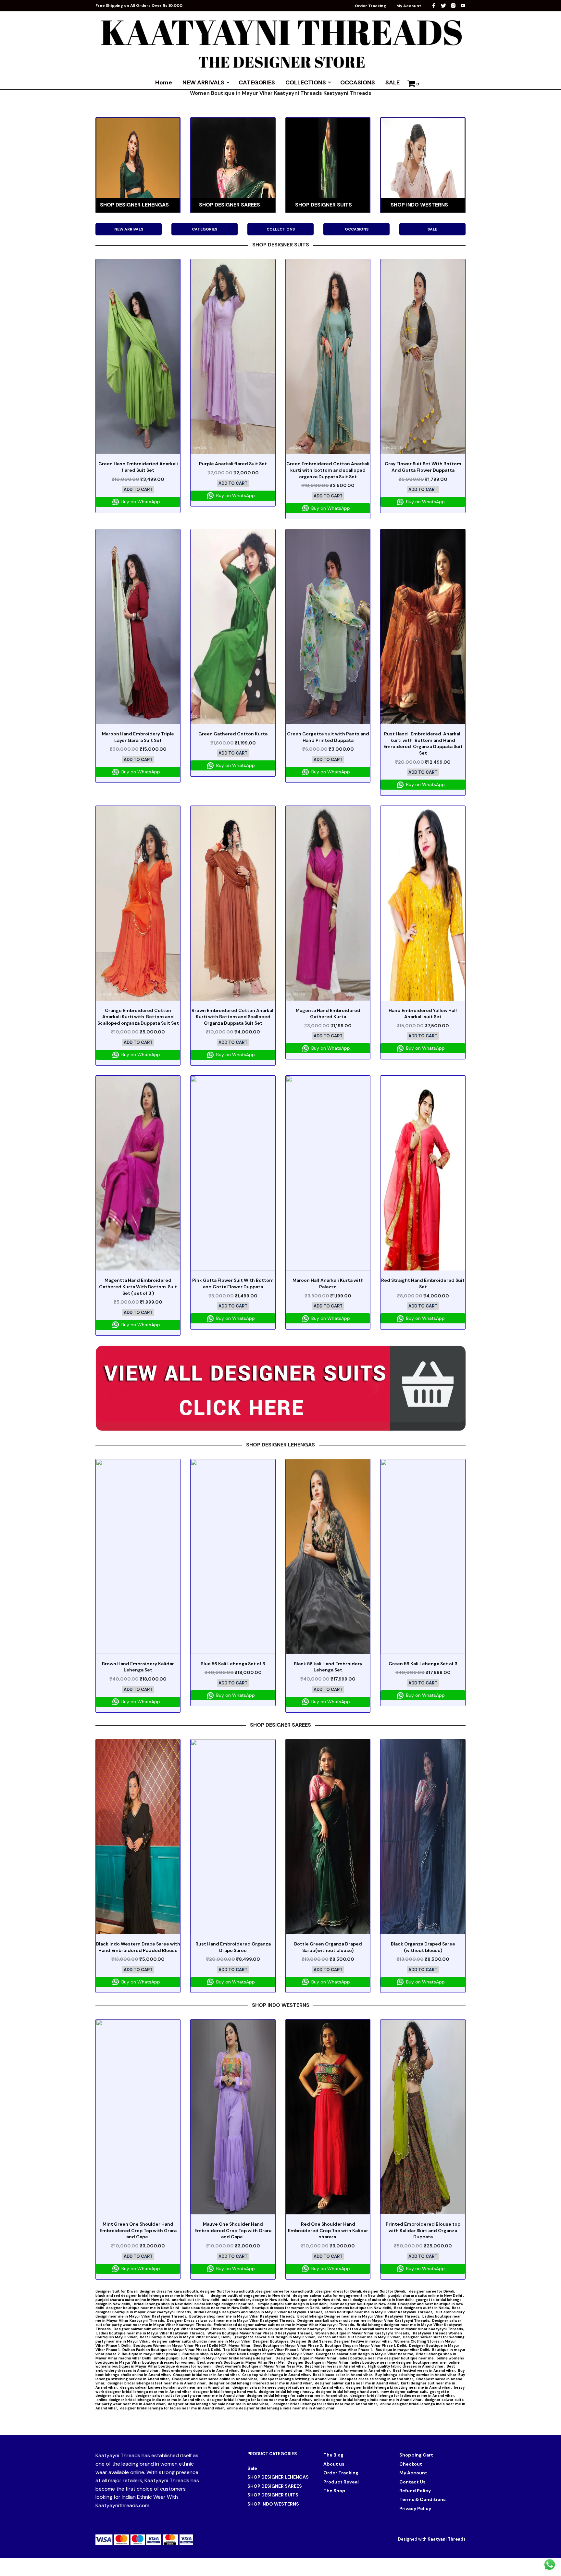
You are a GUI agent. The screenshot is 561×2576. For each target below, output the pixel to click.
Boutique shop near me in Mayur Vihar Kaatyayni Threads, (242, 2316)
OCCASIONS (358, 82)
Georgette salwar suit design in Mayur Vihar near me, (365, 2354)
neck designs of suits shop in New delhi (378, 2300)
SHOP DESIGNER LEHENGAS (278, 2477)
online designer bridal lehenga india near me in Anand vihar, (151, 2400)
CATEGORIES (257, 82)
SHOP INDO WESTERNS (273, 2504)
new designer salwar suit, (405, 2392)
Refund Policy (415, 2491)
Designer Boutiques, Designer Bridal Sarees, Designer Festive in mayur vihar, (323, 2341)
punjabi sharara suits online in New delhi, (133, 2300)
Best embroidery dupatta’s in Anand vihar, (200, 2370)
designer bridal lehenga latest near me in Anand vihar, (157, 2383)
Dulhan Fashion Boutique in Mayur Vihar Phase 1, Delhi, (172, 2350)
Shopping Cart (416, 2455)
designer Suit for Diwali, (118, 2291)
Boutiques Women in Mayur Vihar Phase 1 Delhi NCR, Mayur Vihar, (193, 2345)
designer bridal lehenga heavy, (286, 2392)
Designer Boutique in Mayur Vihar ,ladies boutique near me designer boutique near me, (355, 2358)
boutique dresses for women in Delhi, (286, 2308)
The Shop (334, 2491)
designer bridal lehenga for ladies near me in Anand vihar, (403, 2395)
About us (334, 2464)
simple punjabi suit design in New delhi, (293, 2304)
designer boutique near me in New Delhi (143, 2308)
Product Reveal (341, 2482)
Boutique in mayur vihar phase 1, (151, 2354)
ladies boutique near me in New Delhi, (216, 2308)
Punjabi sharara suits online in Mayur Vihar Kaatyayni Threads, (286, 2329)
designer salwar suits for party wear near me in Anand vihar (190, 2395)
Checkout (411, 2464)
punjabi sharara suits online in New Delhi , (426, 2295)
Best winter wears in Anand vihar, (336, 2366)
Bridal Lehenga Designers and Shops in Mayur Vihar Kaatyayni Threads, (259, 2312)
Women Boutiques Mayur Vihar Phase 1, (337, 2350)
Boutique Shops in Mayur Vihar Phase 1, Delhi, (366, 2345)
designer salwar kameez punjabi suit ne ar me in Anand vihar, (288, 2387)
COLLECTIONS (306, 82)
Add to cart (138, 489)
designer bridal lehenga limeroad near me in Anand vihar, (261, 2383)
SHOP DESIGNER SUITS (273, 2495)
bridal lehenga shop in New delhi (163, 2304)
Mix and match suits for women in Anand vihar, (348, 2370)
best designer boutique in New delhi (363, 2304)
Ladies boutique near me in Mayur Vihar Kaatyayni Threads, (151, 2333)
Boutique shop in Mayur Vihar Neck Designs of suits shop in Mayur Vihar (248, 2354)
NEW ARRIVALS (203, 82)
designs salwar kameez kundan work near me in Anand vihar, (175, 2387)
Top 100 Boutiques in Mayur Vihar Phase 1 (261, 2350)
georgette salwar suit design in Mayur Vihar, (275, 2337)
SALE (393, 82)
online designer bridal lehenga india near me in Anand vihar (281, 2408)
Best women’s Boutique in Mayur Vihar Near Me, (242, 2362)
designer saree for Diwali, (433, 2291)
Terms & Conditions (423, 2499)
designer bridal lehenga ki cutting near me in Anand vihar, (399, 2387)
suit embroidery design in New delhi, (256, 2300)
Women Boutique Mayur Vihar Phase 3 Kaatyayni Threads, (260, 2333)
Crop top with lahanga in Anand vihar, (277, 2375)
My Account (409, 6)
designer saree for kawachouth (285, 2291)
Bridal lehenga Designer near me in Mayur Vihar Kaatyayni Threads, (359, 2316)
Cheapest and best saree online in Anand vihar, (215, 2379)
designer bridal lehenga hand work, (225, 2392)
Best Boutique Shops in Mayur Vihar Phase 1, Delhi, (186, 2337)
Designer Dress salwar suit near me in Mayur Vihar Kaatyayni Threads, (231, 2320)
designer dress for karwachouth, (170, 2291)
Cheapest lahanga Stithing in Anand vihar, (299, 2379)
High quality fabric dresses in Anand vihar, (406, 2366)
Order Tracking (370, 6)
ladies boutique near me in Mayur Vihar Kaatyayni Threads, (379, 2312)
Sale (252, 2468)
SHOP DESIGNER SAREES (275, 2486)
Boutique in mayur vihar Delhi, (402, 2350)
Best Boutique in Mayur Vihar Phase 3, (288, 2345)
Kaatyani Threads (447, 2539)
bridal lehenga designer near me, (225, 2304)
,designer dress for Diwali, (339, 2291)
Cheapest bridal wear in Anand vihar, (207, 2375)
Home (164, 82)
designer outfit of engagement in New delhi (251, 2295)
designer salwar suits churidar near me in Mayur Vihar (201, 2341)
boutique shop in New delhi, (316, 2300)
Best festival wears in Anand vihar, (425, 2370)
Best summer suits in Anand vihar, (272, 2370)
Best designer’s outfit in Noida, (422, 2308)
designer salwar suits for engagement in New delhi (340, 2295)
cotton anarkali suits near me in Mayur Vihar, (359, 2337)
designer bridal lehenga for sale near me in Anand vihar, (298, 2395)
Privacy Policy (415, 2508)
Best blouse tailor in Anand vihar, (343, 2375)
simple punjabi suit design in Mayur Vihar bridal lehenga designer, (213, 2358)
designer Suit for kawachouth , (228, 2291)
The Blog (333, 2455)
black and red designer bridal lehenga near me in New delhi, (153, 2295)
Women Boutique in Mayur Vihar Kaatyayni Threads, (363, 2333)
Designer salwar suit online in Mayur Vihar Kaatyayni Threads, (170, 2329)
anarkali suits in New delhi (196, 2300)
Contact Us (412, 2482)
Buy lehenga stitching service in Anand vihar (416, 2375)
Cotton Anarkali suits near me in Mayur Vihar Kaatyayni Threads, (404, 2329)
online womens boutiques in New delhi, (357, 2308)
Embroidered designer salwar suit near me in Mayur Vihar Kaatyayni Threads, (284, 2325)
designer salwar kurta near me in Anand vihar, (357, 2383)
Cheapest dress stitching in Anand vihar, (377, 2379)
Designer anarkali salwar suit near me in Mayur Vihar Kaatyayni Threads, (364, 2320)
